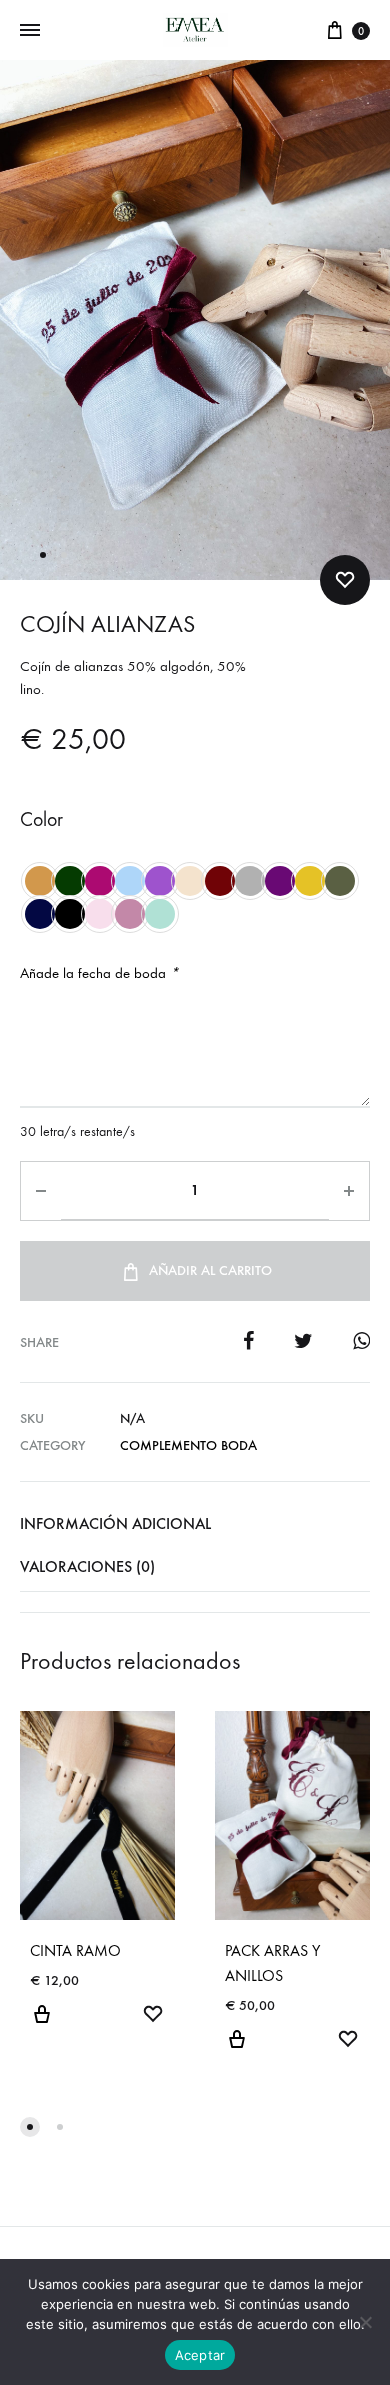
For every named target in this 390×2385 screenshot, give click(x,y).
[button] (30, 2127)
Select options (42, 2026)
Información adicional (115, 1523)
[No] (365, 2322)
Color (41, 819)
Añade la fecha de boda (99, 973)
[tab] (195, 1524)
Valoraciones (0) (87, 1566)
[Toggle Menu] (30, 31)
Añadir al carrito (210, 1270)
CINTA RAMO (75, 1950)
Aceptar (200, 2355)
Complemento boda (188, 1445)
